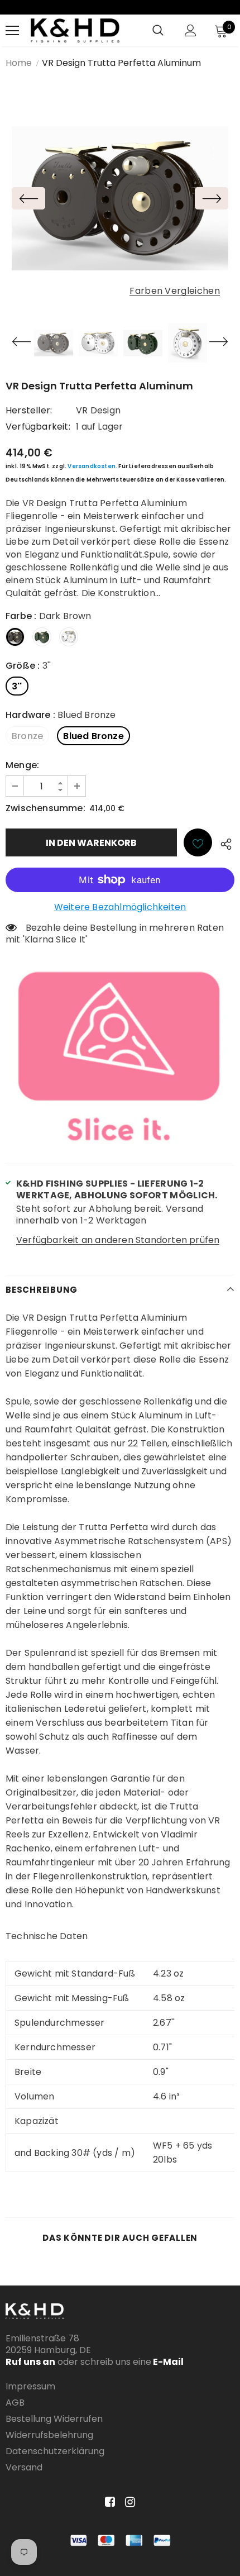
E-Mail (167, 2362)
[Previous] (28, 198)
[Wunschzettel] (198, 842)
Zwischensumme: (45, 808)
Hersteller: (29, 410)
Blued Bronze (93, 736)
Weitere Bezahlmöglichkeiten (120, 907)
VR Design (98, 410)
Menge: (22, 765)
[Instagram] (128, 2503)
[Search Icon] (158, 31)
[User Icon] (191, 30)
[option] (120, 199)
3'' (17, 686)
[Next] (212, 198)
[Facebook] (108, 2503)
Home (19, 63)
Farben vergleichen (175, 291)
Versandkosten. (92, 466)
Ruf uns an (30, 2362)
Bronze (27, 736)
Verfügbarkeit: (38, 427)
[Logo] (75, 30)
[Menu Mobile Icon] (12, 31)
